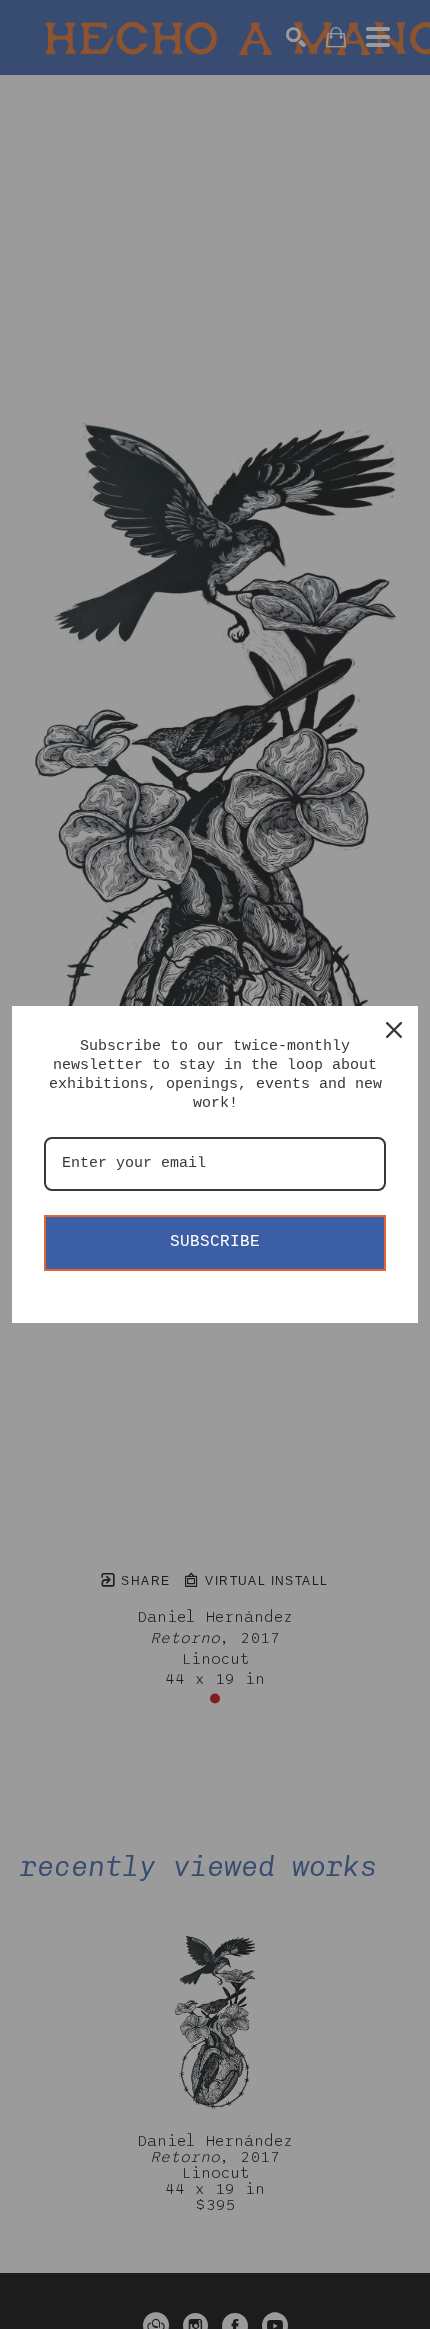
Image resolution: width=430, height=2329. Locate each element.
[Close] (394, 1030)
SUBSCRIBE (215, 1242)
